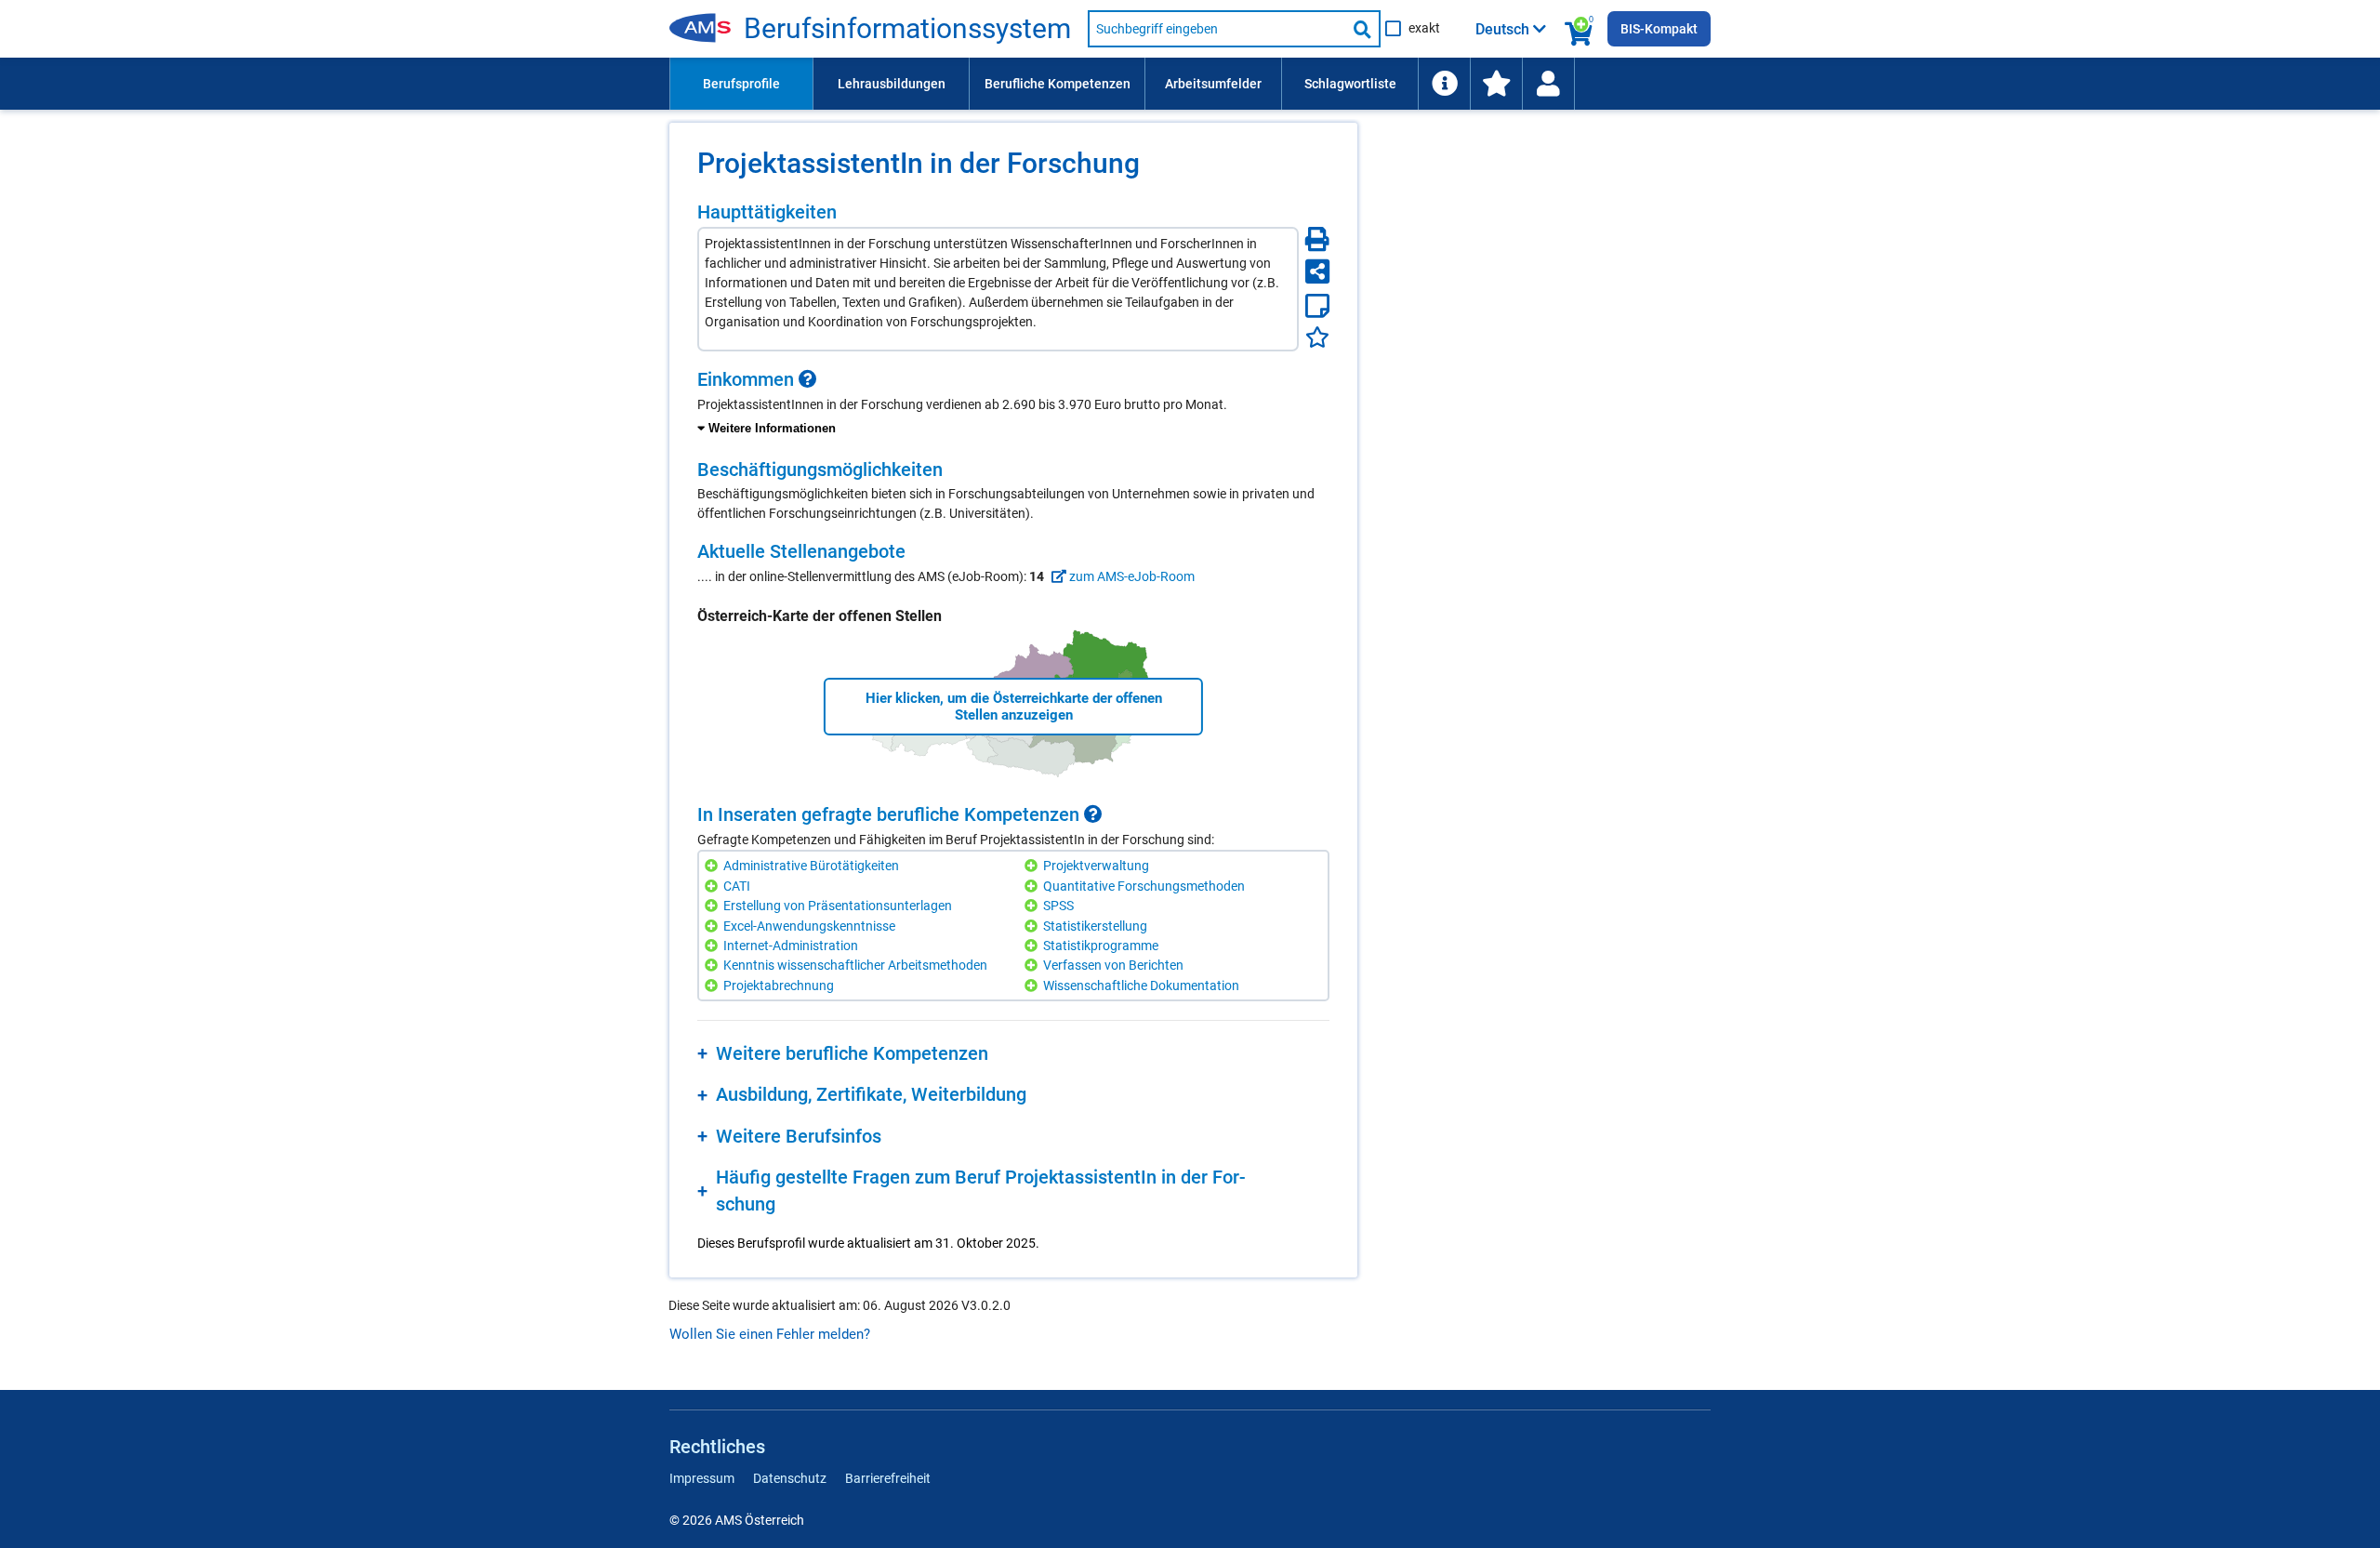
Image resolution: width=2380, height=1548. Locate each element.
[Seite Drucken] (1317, 239)
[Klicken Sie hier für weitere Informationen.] (808, 379)
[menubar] (1190, 84)
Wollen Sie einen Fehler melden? (770, 1334)
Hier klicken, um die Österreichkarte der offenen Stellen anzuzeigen (1014, 707)
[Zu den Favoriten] (1496, 84)
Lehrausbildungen (892, 84)
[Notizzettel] (1317, 306)
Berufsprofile (741, 84)
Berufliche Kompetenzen (1058, 84)
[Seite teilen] (1317, 271)
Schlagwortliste (1350, 84)
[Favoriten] (1317, 337)
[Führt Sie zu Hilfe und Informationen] (1444, 84)
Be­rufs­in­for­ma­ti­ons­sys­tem (907, 29)
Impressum (702, 1478)
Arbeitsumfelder (1213, 84)
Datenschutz (790, 1478)
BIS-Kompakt (1659, 29)
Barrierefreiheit (888, 1478)
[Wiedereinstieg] (1548, 84)
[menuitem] (741, 84)
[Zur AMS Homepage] (707, 29)
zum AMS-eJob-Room (1130, 576)
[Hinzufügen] (714, 866)
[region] (1013, 404)
